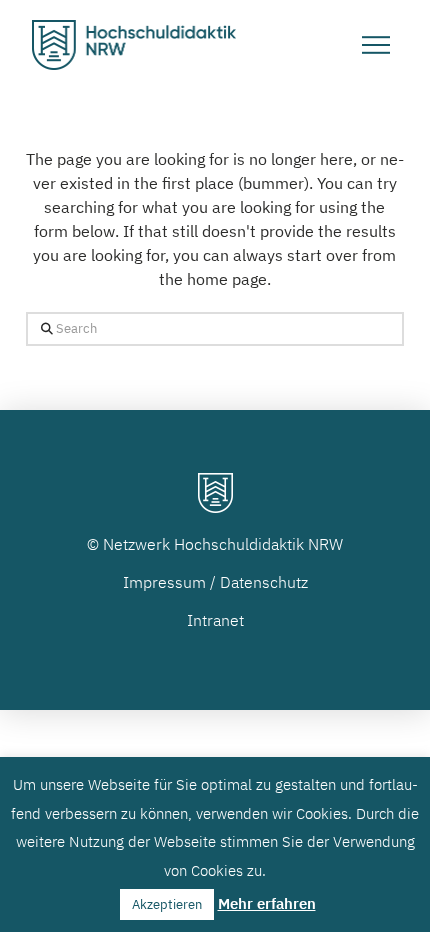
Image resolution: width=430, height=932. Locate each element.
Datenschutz (264, 582)
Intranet (215, 620)
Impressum (164, 582)
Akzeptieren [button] (167, 904)
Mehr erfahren (267, 903)
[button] (376, 45)
